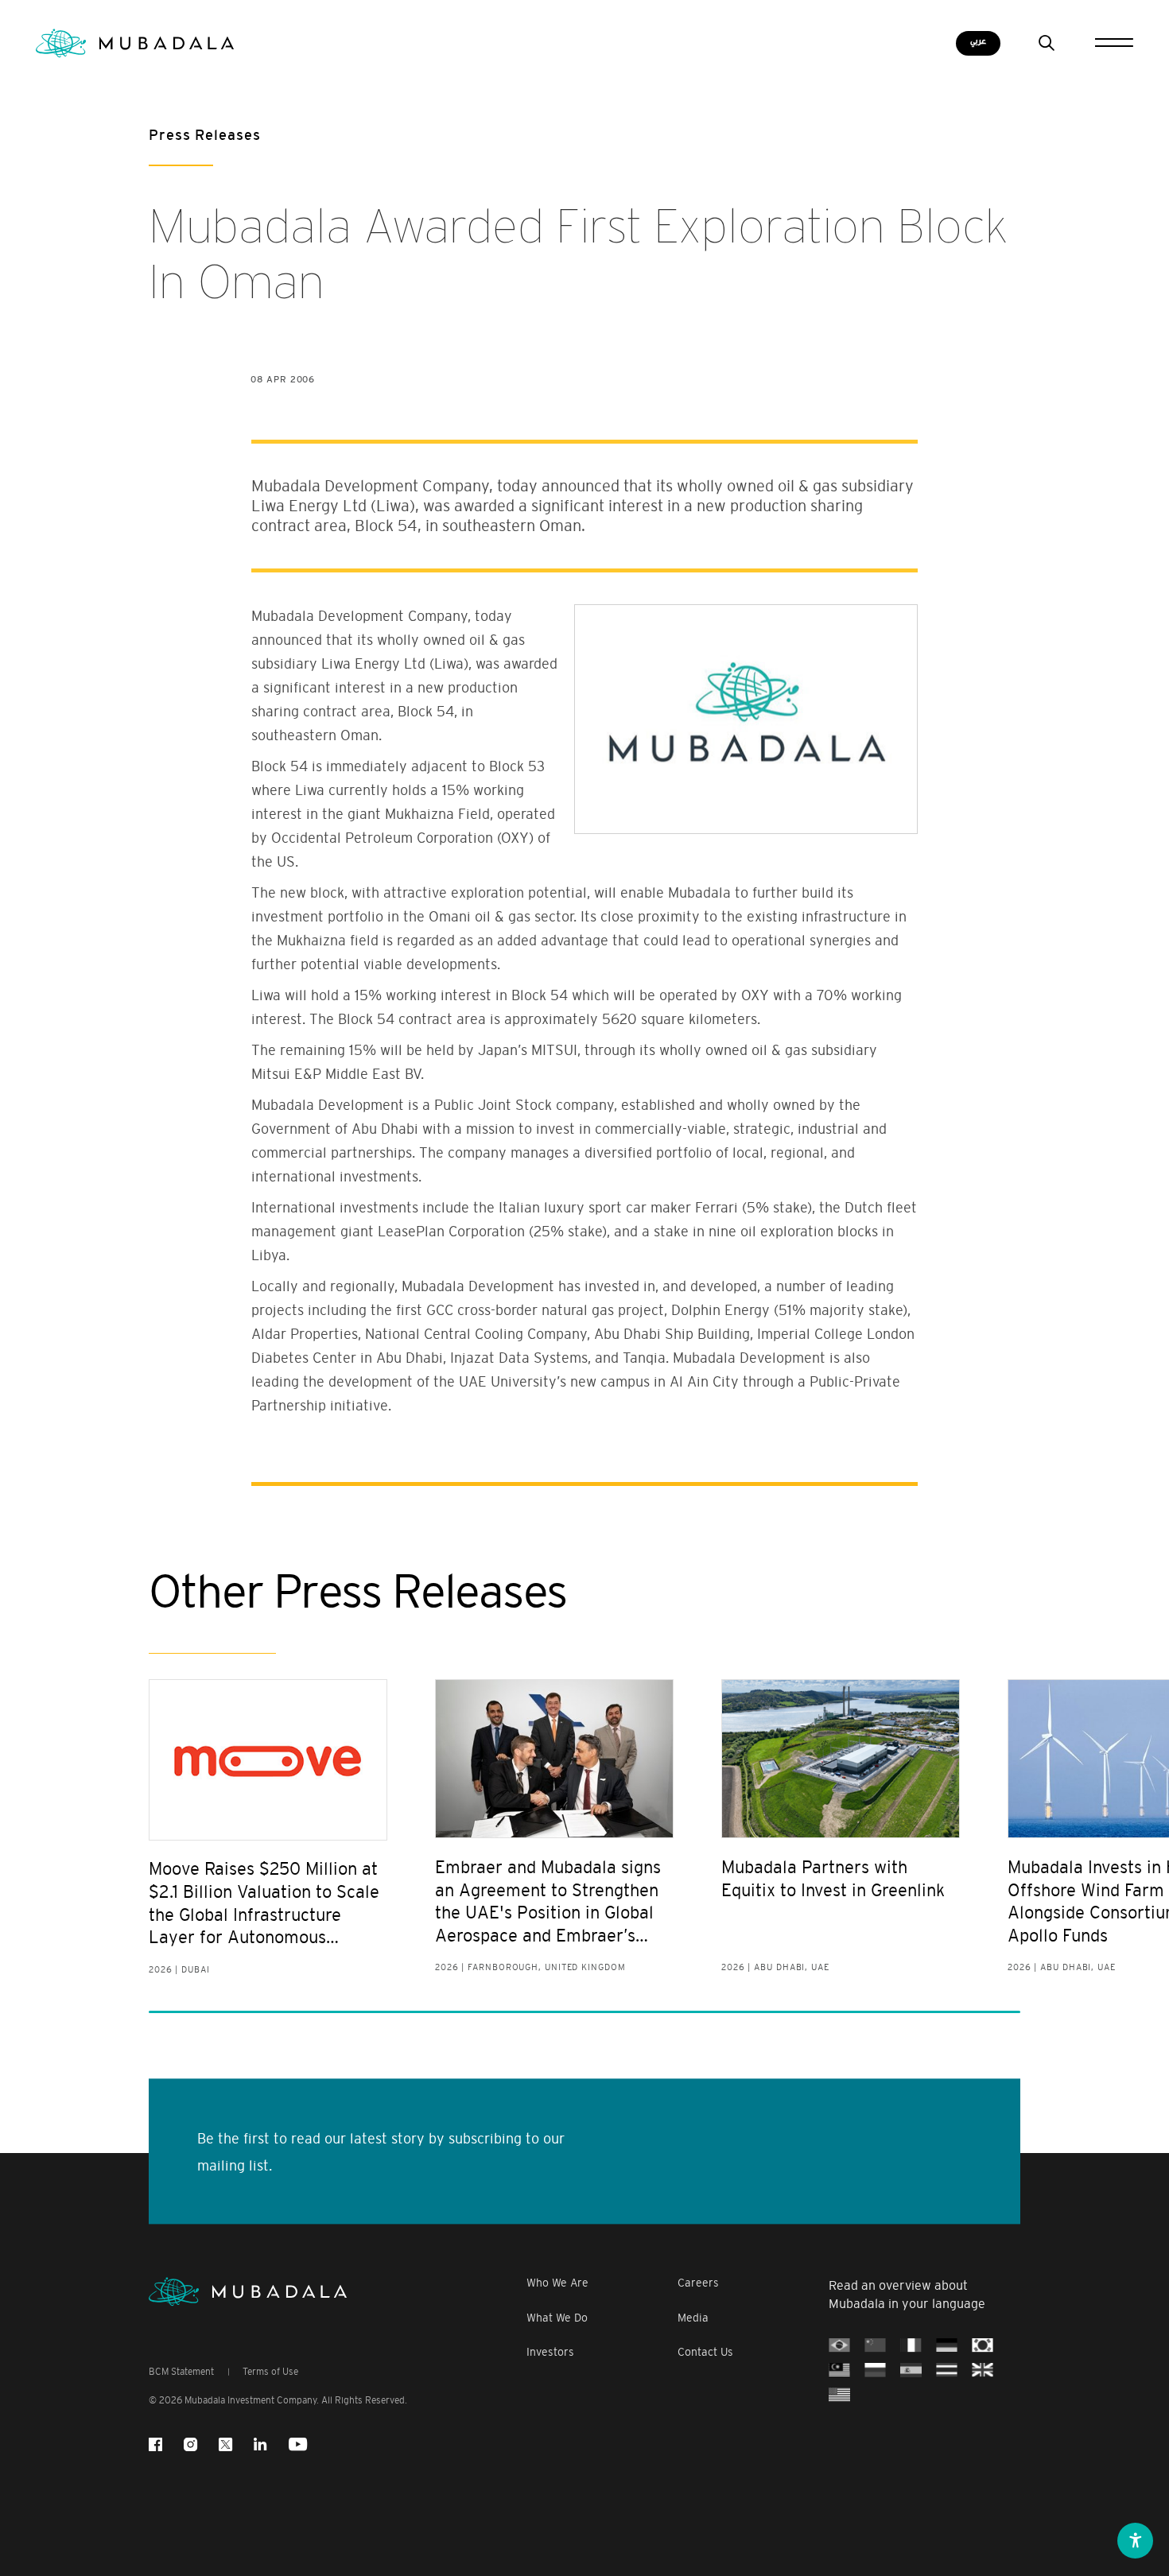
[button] (1135, 2541)
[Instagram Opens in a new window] (190, 2444)
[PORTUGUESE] (839, 2345)
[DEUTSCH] (947, 2345)
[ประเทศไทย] (947, 2370)
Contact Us (705, 2352)
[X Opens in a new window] (225, 2444)
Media (693, 2318)
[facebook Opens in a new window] (155, 2444)
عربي (978, 41)
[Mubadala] (135, 43)
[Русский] (875, 2370)
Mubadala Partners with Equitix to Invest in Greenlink (833, 1879)
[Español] (911, 2370)
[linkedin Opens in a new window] (260, 2444)
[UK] (983, 2370)
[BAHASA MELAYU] (839, 2370)
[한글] (983, 2345)
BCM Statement (181, 2372)
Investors (550, 2352)
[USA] (839, 2395)
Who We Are (557, 2283)
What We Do (557, 2318)
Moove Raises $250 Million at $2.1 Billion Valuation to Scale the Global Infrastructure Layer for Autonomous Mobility (264, 1904)
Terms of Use (270, 2372)
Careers (698, 2283)
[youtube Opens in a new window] (298, 2444)
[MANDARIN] (875, 2345)
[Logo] (248, 2292)
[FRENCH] (911, 2345)
